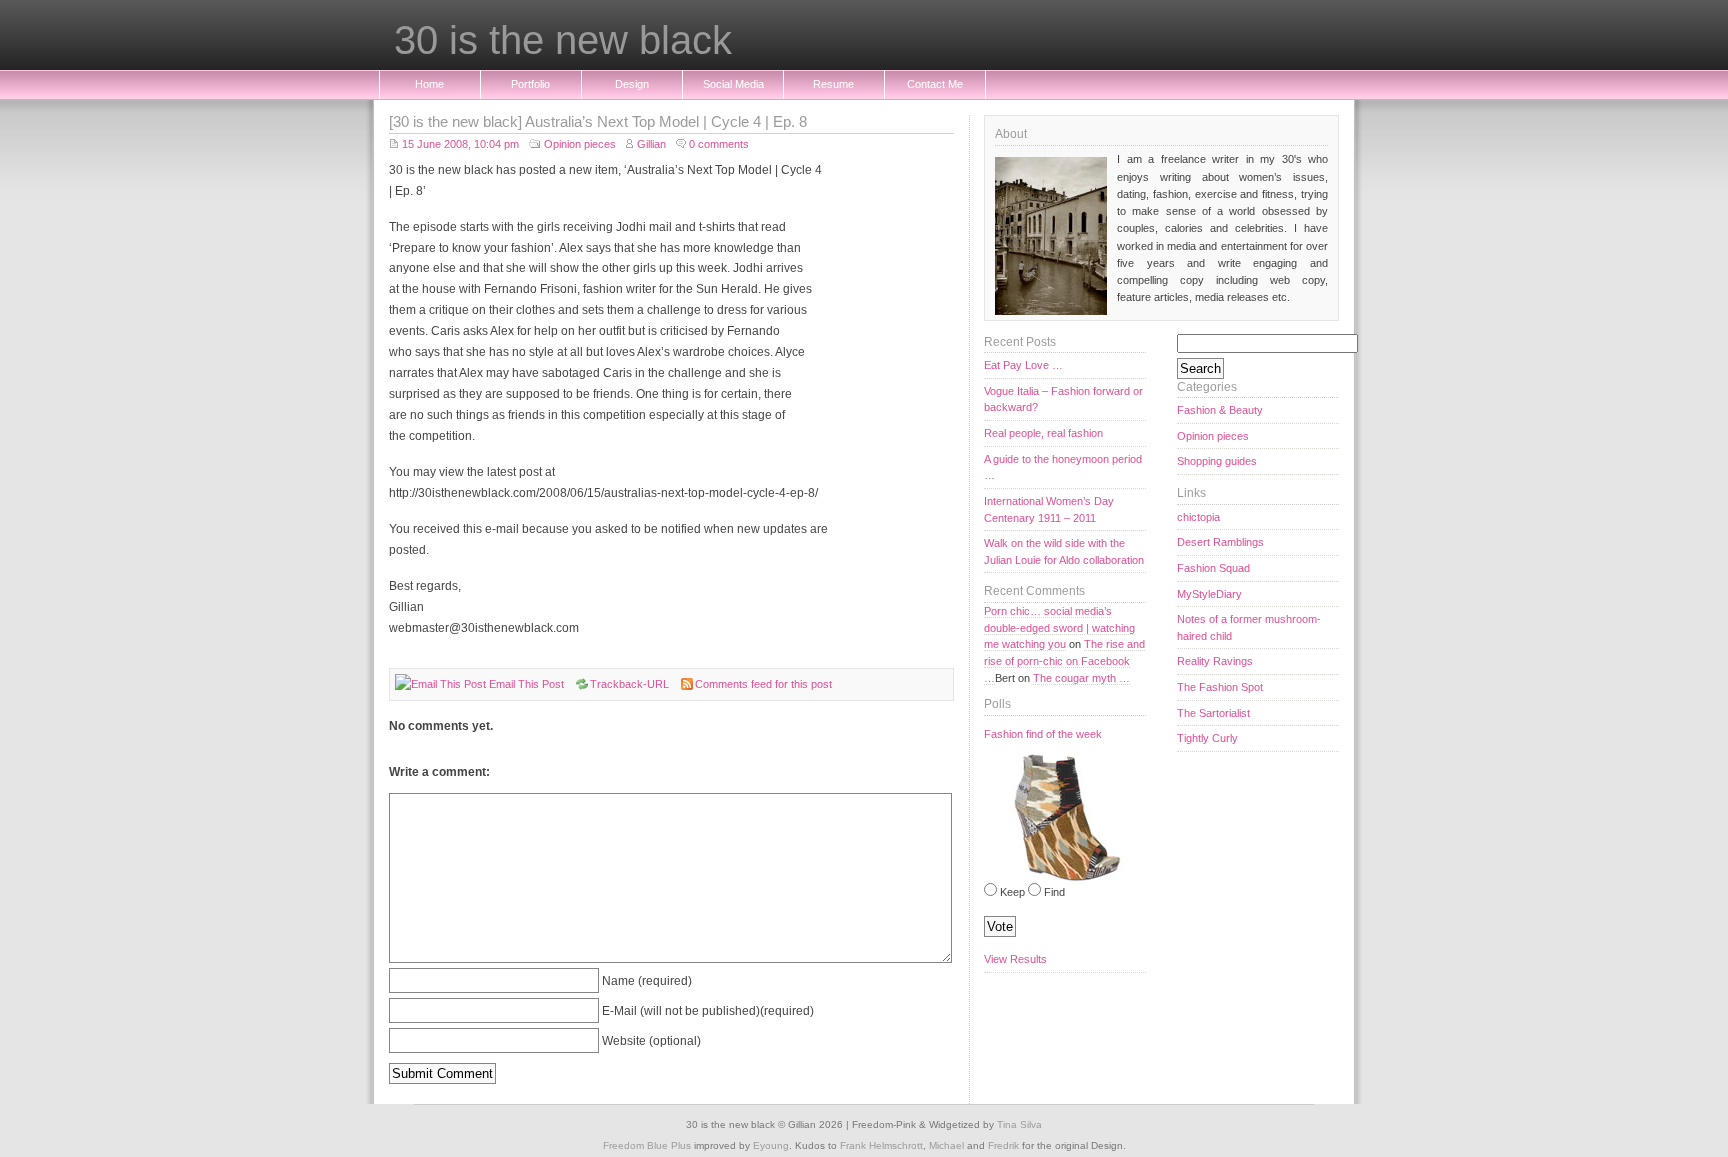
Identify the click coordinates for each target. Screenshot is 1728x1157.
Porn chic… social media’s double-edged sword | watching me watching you (1059, 627)
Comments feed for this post (763, 684)
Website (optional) (651, 1040)
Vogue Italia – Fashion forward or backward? (1063, 399)
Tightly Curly (1207, 738)
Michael (946, 1145)
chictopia (1198, 517)
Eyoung (771, 1145)
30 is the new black (563, 41)
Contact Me (935, 84)
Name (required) (647, 980)
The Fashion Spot (1220, 687)
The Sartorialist (1213, 713)
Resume (833, 84)
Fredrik (1003, 1145)
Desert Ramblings (1220, 542)
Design (632, 84)
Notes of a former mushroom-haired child (1249, 627)
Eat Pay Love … (1023, 365)
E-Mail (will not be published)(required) (708, 1010)
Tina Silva (1019, 1124)
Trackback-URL (629, 684)
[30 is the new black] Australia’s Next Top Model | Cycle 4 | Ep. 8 (598, 122)
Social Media (733, 84)
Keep (1012, 892)
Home (429, 84)
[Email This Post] (440, 684)
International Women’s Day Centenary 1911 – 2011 (1049, 509)
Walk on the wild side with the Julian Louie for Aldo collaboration (1064, 551)
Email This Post (526, 684)
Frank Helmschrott (881, 1145)
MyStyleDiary (1209, 594)
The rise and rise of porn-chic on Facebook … (1064, 660)
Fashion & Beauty (1220, 410)
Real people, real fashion (1043, 433)
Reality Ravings (1215, 661)
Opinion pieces (580, 144)
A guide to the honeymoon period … (1063, 467)
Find (1054, 892)
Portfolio (530, 84)
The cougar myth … (1081, 678)
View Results (1015, 959)
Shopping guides (1217, 461)
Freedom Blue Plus (647, 1145)
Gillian (651, 144)
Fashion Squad (1213, 568)
